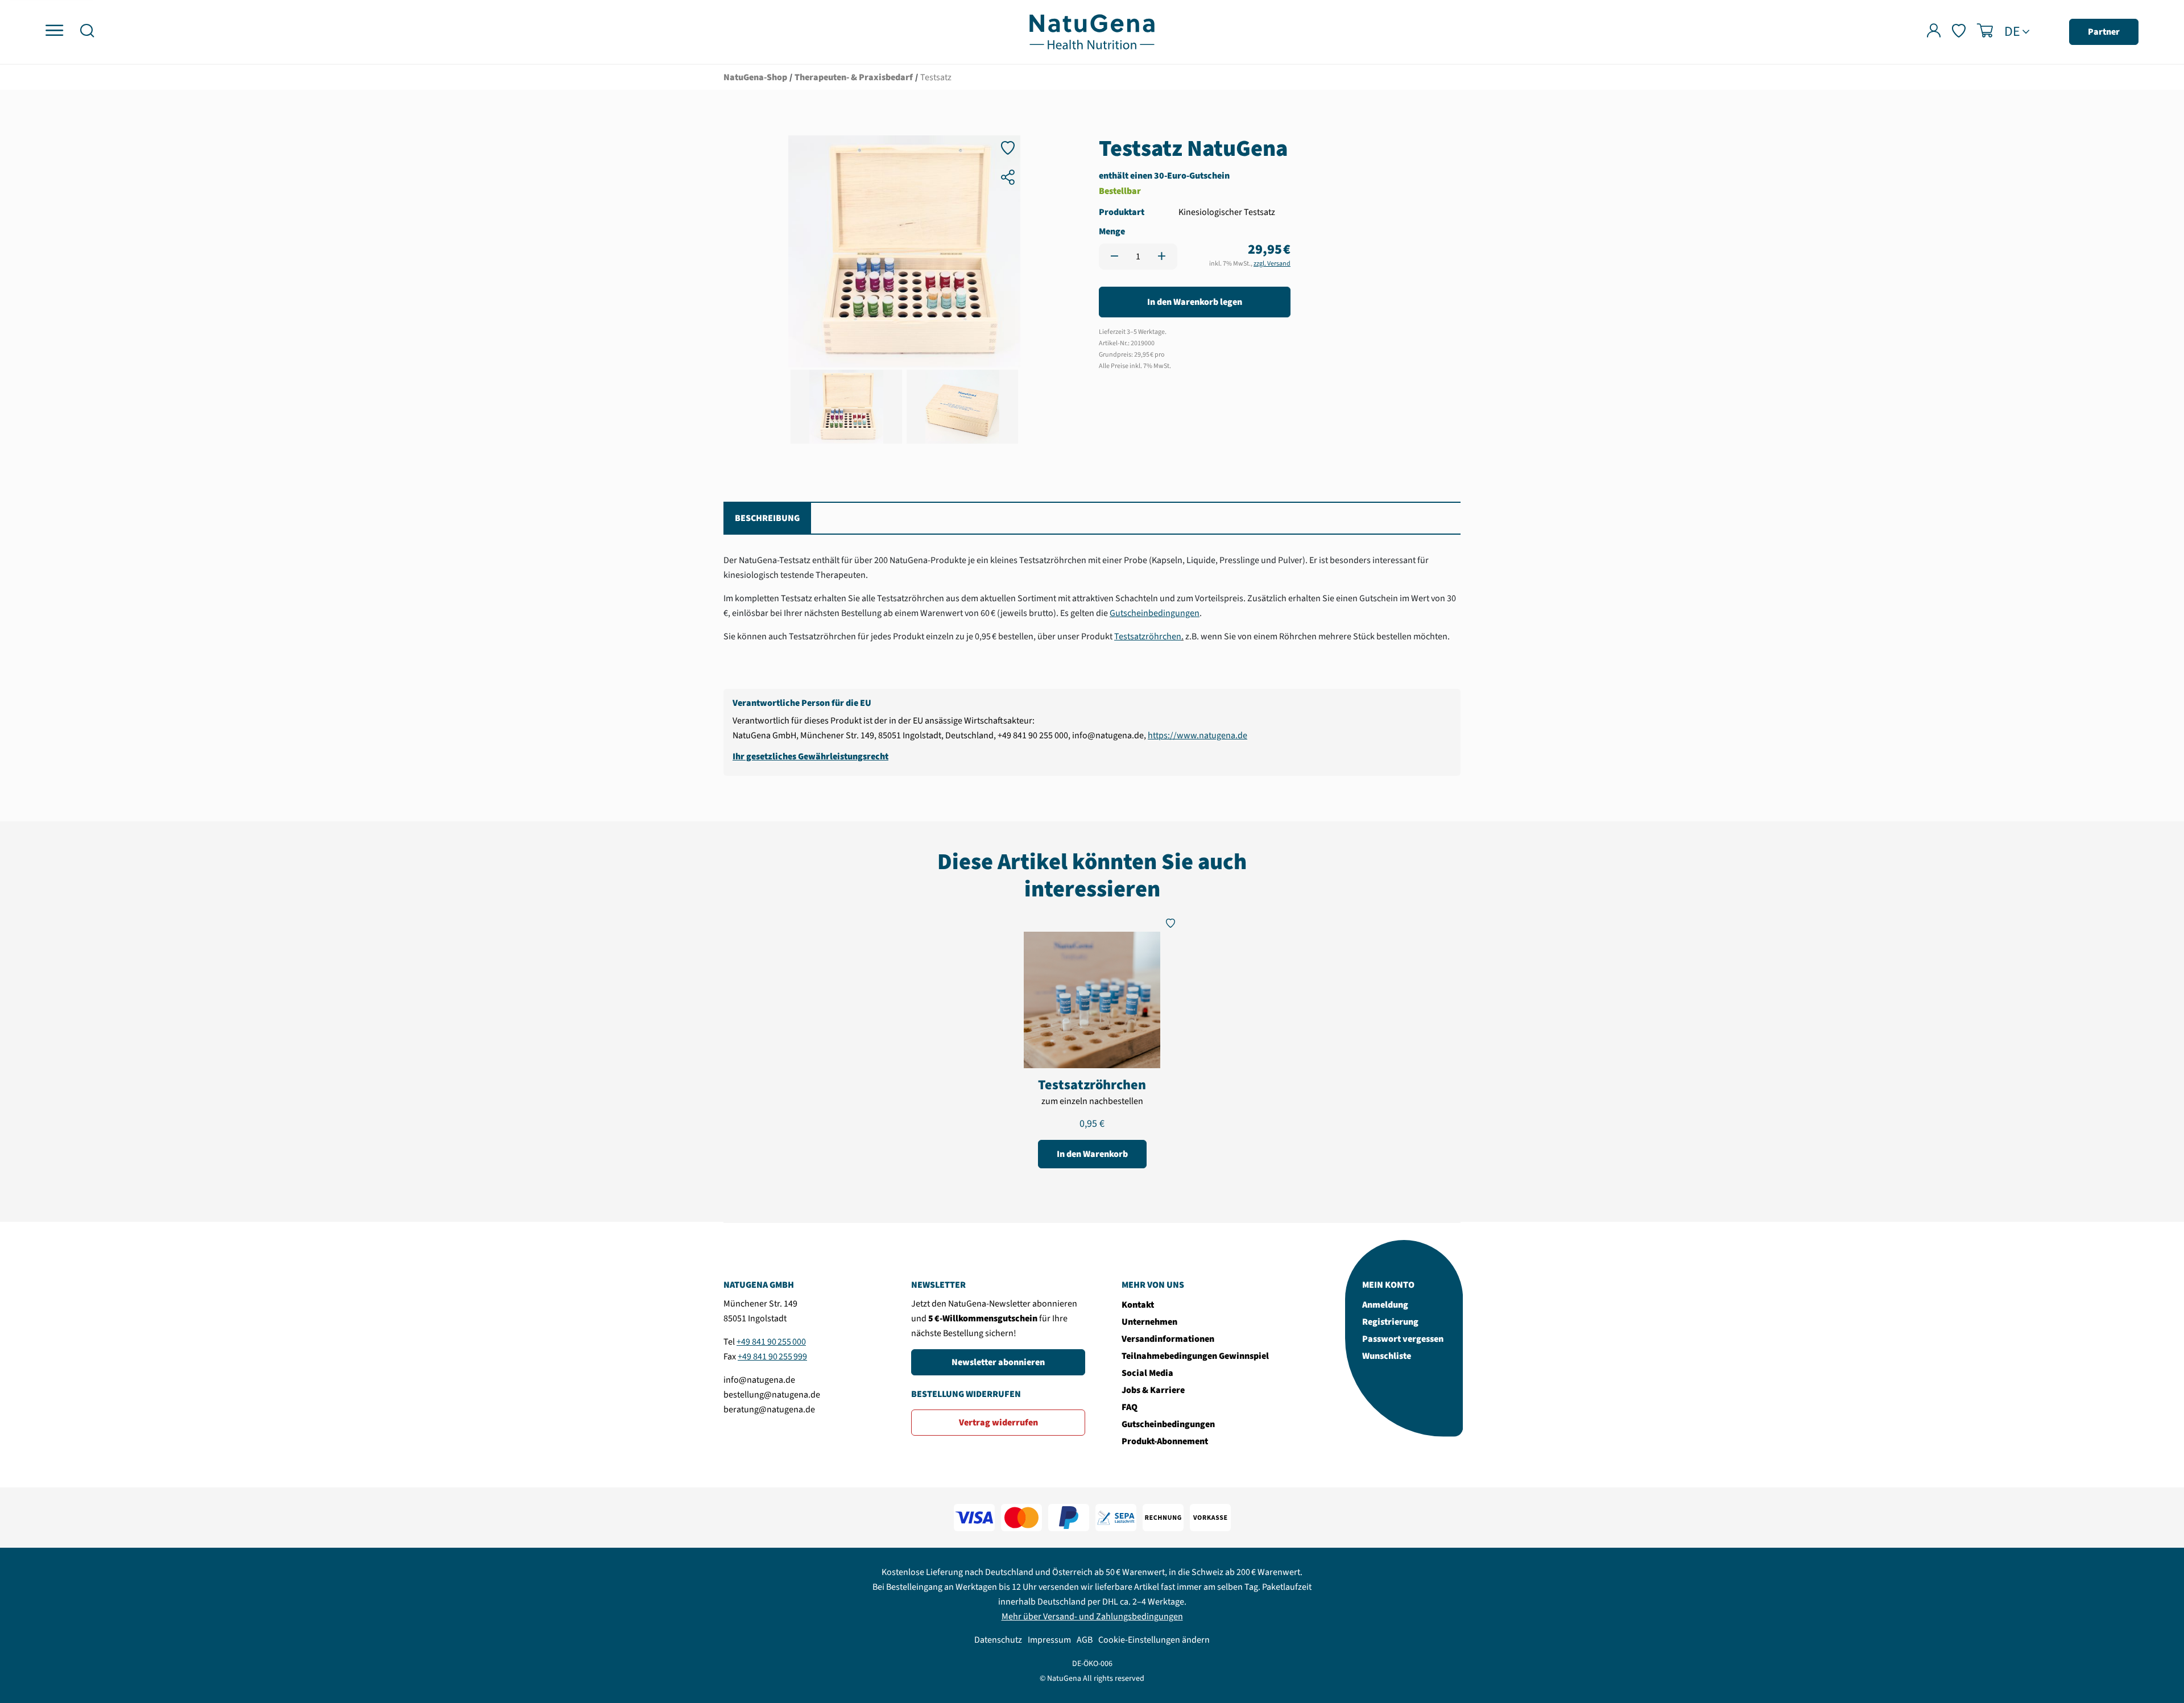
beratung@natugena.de (769, 1409)
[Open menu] (54, 31)
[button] (87, 32)
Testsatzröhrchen (1148, 636)
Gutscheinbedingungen (1155, 613)
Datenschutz (998, 1640)
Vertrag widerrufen (998, 1423)
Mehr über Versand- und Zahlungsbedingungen (1092, 1617)
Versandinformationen (1168, 1339)
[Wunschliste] (1959, 32)
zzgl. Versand (1272, 264)
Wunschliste (1387, 1356)
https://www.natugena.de (1198, 735)
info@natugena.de (759, 1380)
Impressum (1049, 1640)
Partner (2104, 32)
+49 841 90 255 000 (771, 1342)
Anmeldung (1385, 1305)
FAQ (1130, 1407)
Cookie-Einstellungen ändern (1154, 1640)
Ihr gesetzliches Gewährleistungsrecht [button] (810, 757)
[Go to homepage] (1092, 31)
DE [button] (2012, 32)
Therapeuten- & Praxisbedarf (854, 77)
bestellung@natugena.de (772, 1395)
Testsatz (936, 77)
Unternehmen (1149, 1322)
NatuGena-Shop (755, 77)
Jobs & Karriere (1153, 1390)
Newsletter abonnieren (998, 1362)
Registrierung (1390, 1322)
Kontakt (1138, 1305)
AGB (1085, 1640)
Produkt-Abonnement (1165, 1441)
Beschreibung (767, 518)
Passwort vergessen (1403, 1339)
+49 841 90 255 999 (772, 1357)
